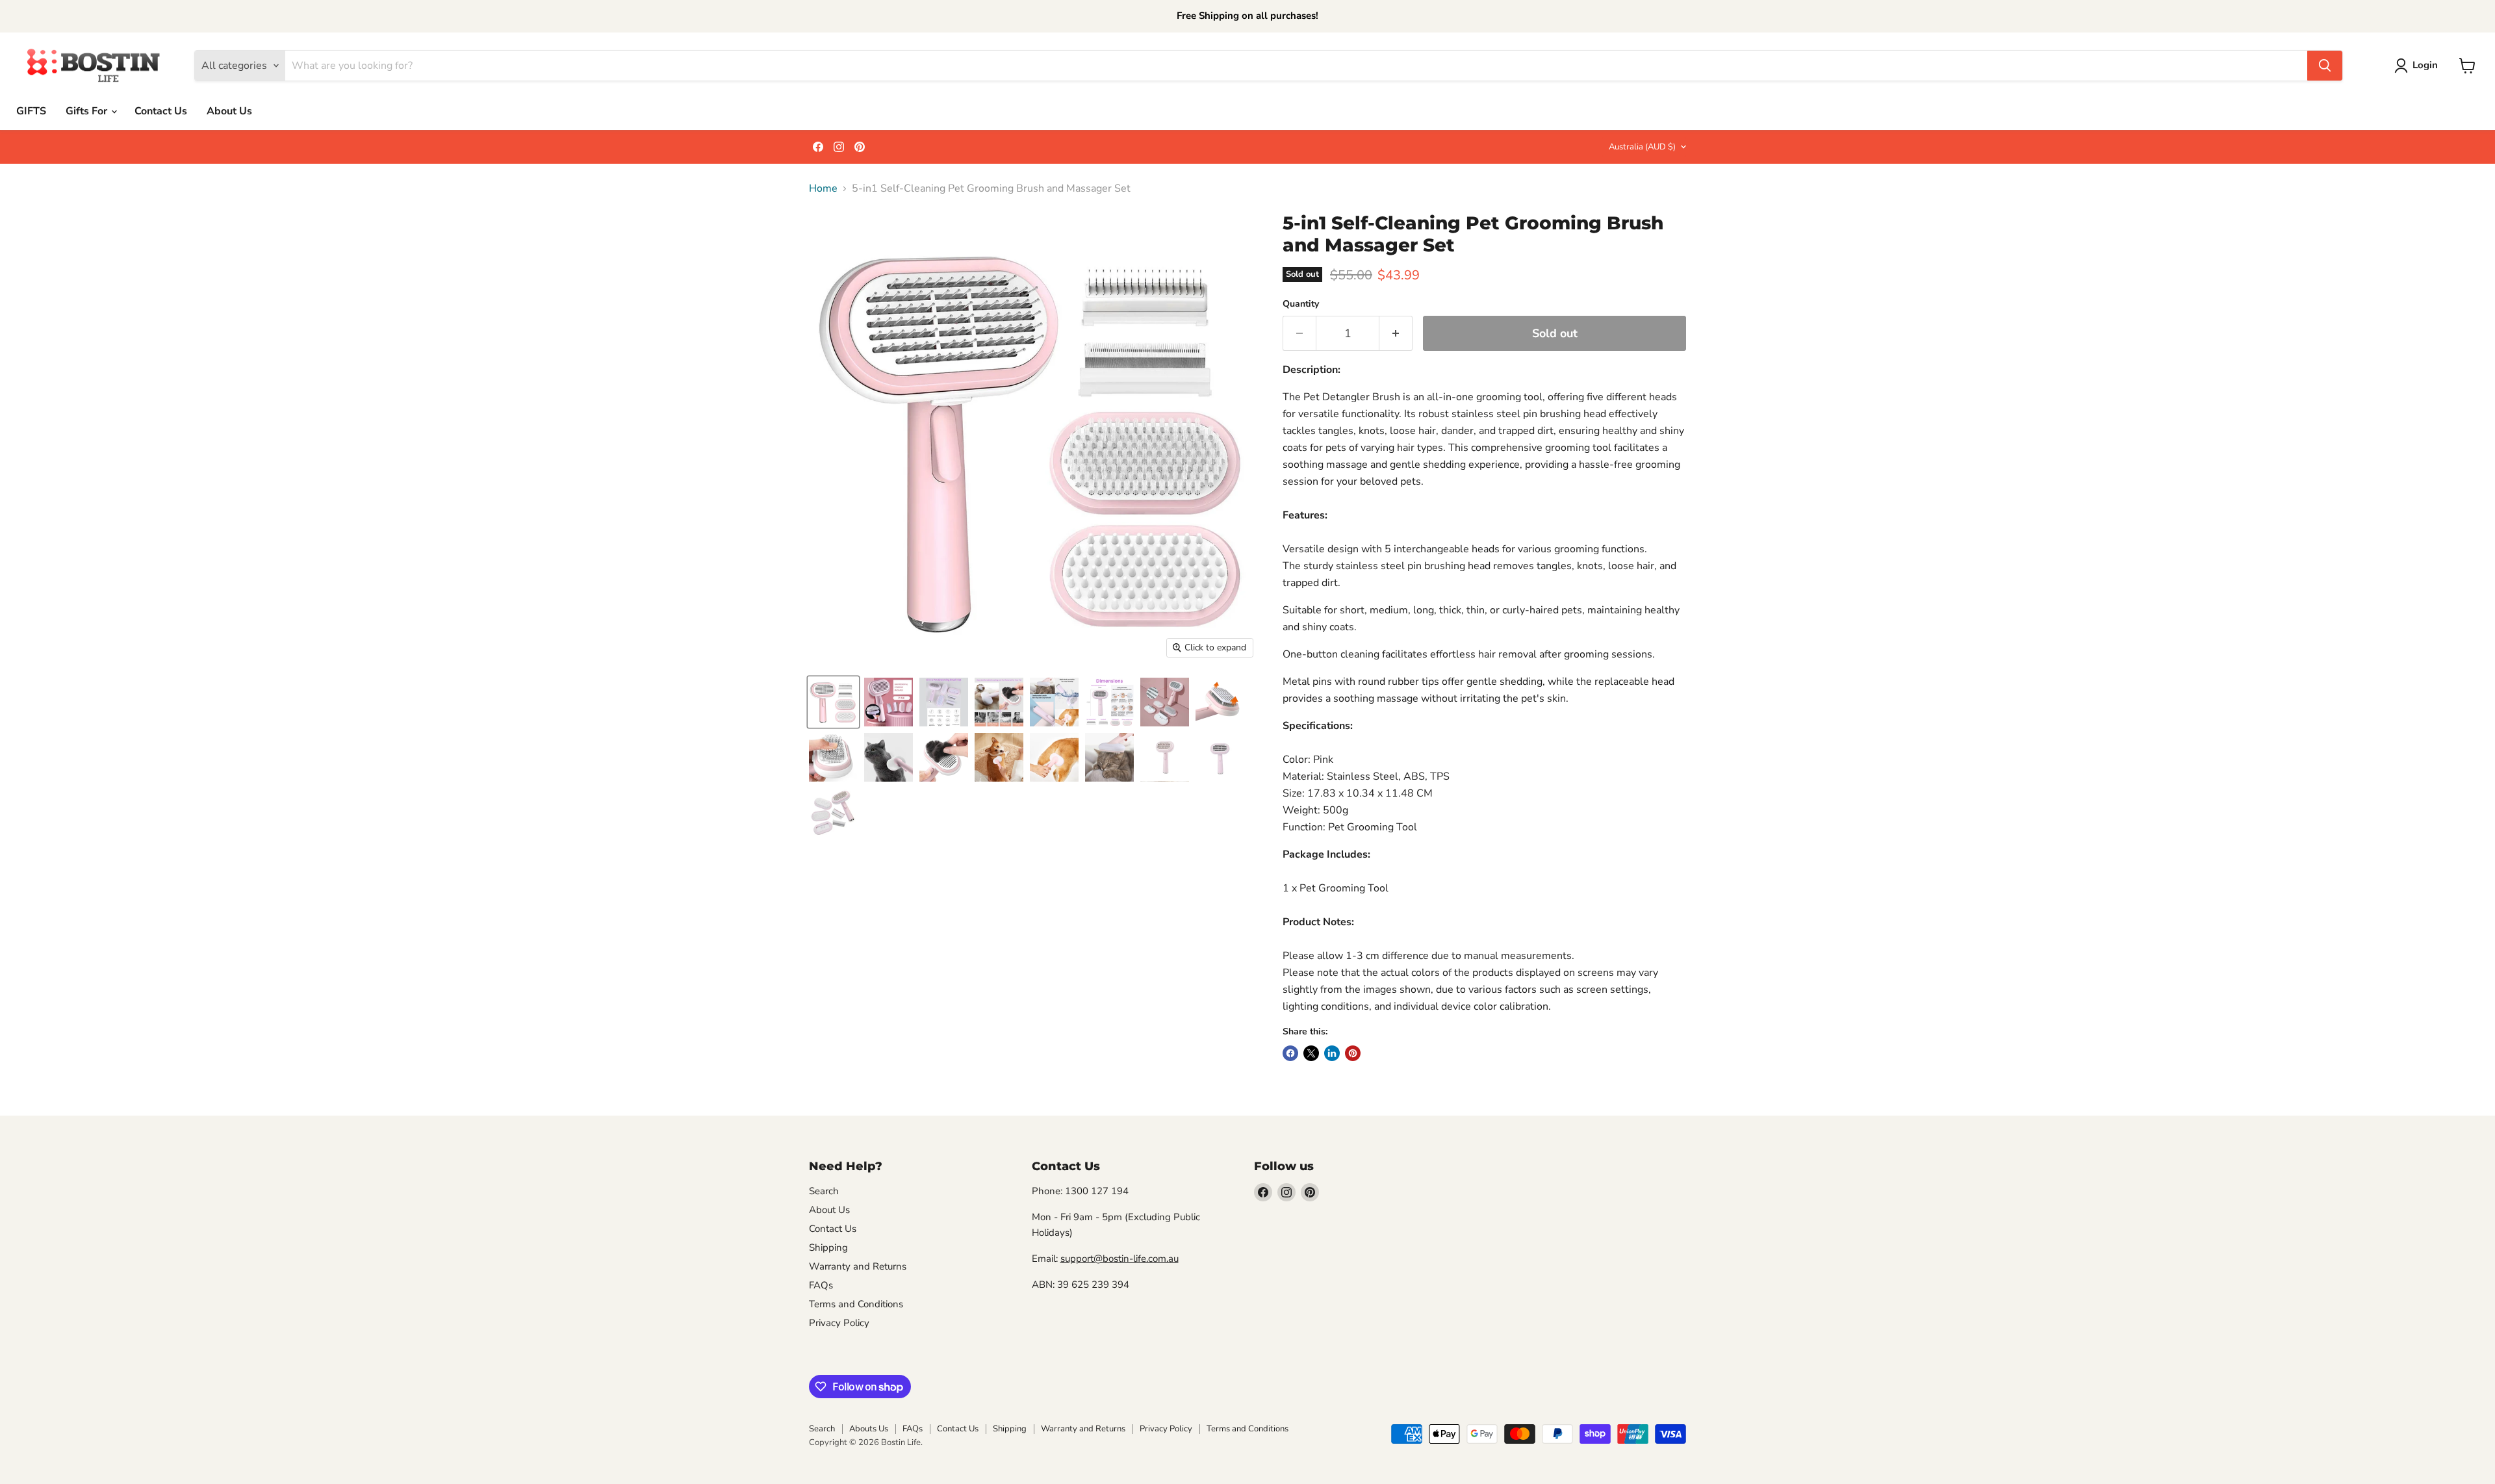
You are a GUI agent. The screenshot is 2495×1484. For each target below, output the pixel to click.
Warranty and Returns (858, 1266)
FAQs (821, 1285)
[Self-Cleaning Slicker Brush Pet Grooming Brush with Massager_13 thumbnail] (1165, 757)
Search (824, 1191)
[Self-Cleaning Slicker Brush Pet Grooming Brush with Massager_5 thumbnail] (1109, 757)
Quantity (1301, 304)
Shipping (828, 1247)
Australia (1642, 147)
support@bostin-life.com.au (1120, 1259)
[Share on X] (1311, 1053)
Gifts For (88, 111)
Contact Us (161, 111)
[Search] (2325, 66)
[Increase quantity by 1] (1396, 334)
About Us (229, 111)
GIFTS (31, 111)
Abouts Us (869, 1429)
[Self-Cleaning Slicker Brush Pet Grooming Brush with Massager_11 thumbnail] (1220, 702)
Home (823, 188)
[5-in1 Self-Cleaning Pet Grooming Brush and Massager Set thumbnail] (889, 702)
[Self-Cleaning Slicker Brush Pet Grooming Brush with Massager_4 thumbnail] (889, 757)
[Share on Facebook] (1290, 1053)
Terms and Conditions (856, 1304)
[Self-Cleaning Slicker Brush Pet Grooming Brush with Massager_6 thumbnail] (999, 757)
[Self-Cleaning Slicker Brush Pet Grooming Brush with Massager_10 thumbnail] (833, 757)
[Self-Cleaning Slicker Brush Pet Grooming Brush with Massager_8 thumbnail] (1054, 757)
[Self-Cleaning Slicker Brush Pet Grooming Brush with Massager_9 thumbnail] (944, 757)
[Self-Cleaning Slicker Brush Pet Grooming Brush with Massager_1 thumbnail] (1220, 757)
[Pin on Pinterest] (1353, 1053)
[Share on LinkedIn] (1332, 1053)
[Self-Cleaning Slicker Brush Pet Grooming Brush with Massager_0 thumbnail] (833, 702)
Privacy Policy (839, 1323)
